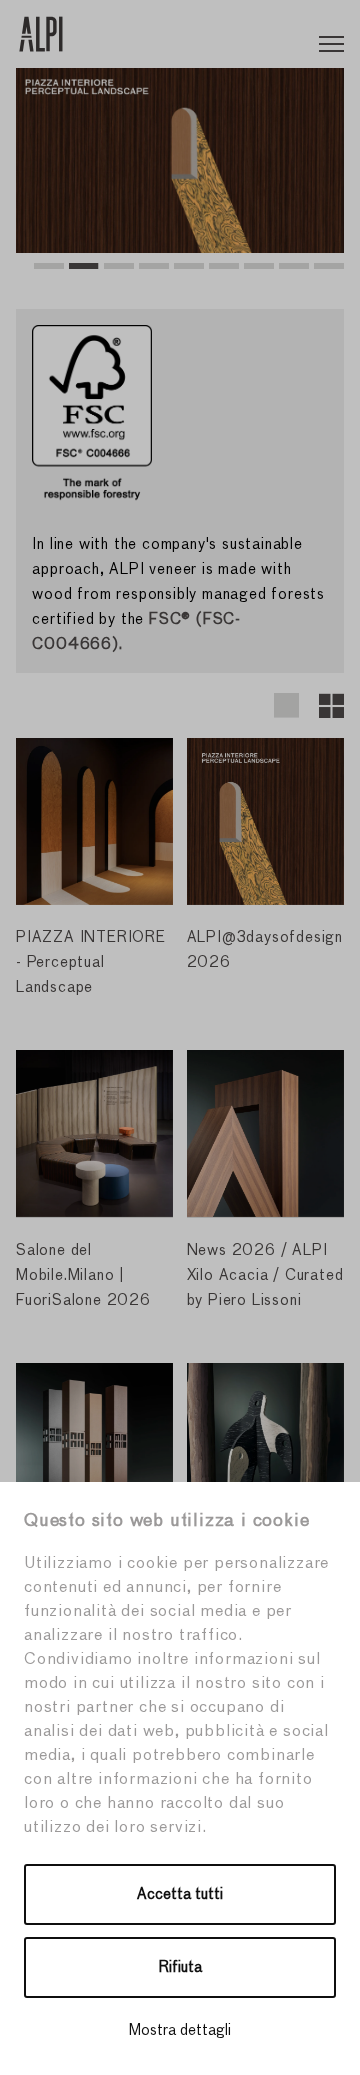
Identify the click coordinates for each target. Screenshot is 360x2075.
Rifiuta (180, 1967)
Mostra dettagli (180, 2030)
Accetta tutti (180, 1894)
